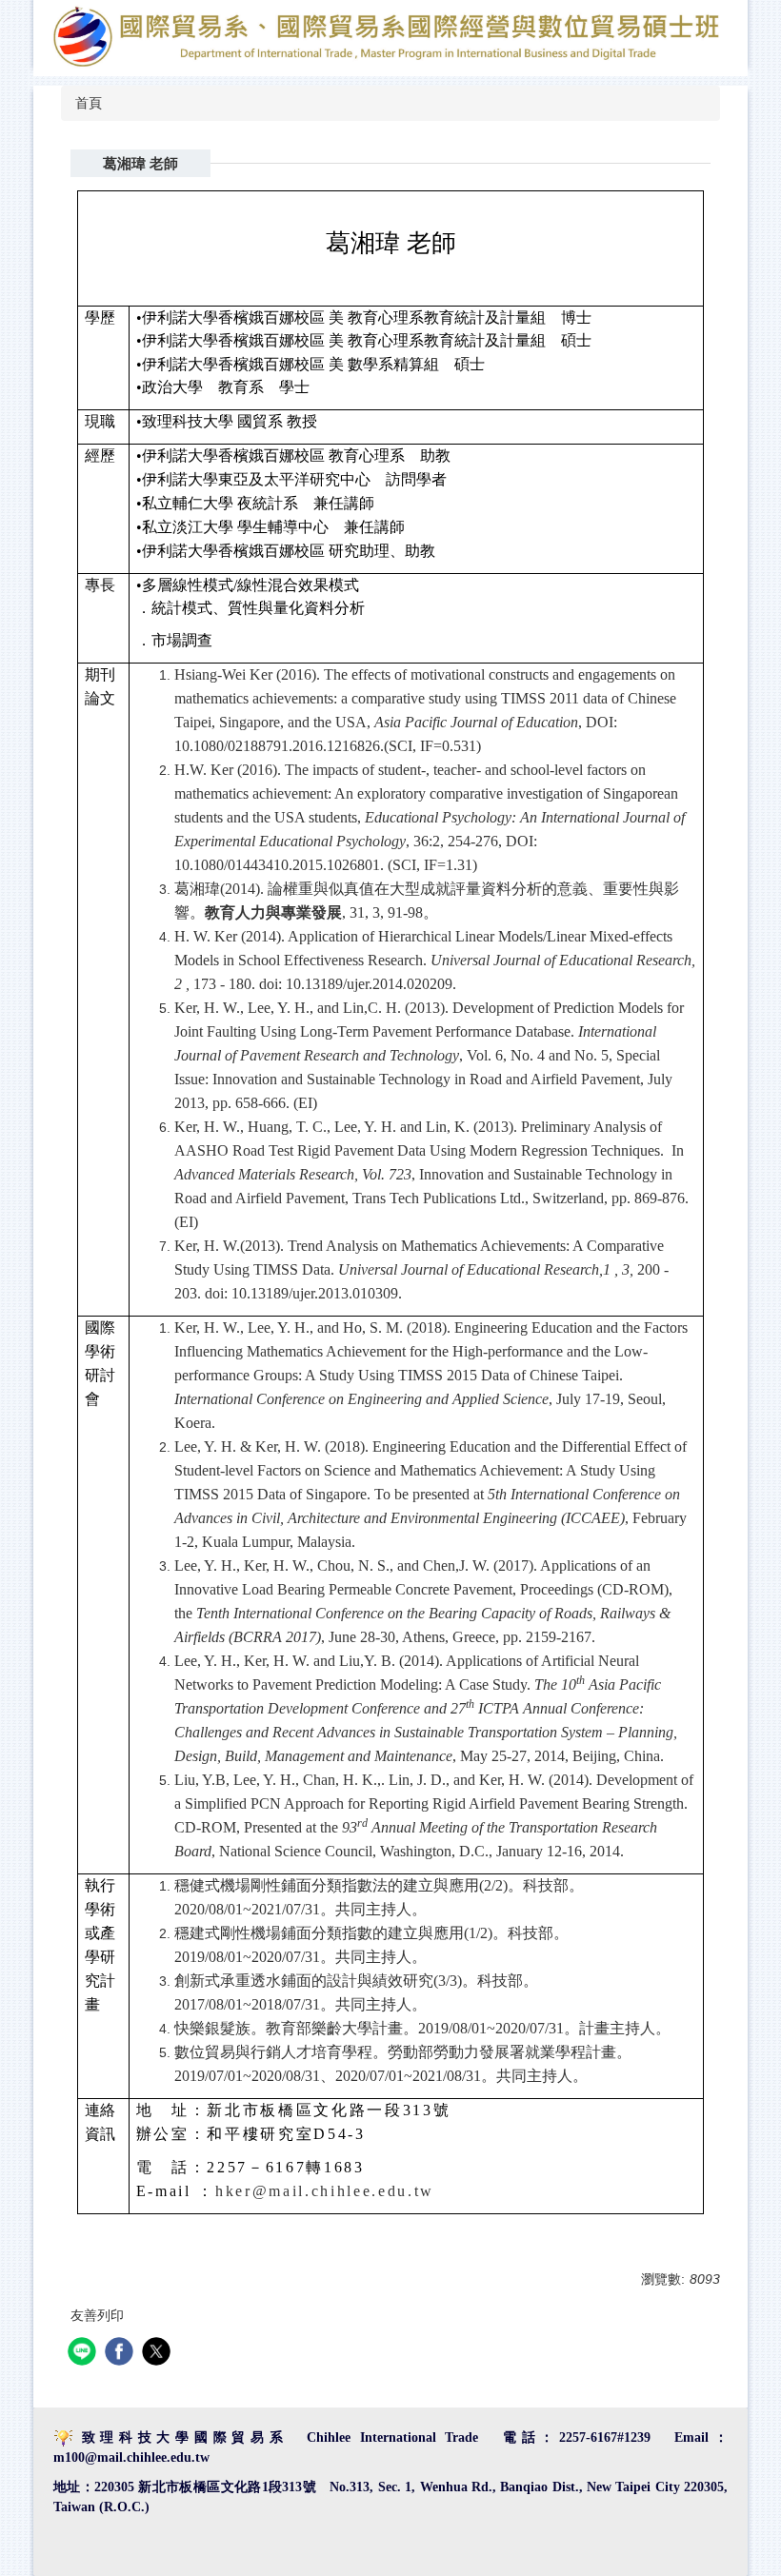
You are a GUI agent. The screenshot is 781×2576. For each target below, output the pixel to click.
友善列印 (97, 2315)
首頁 (89, 103)
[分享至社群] (84, 2354)
